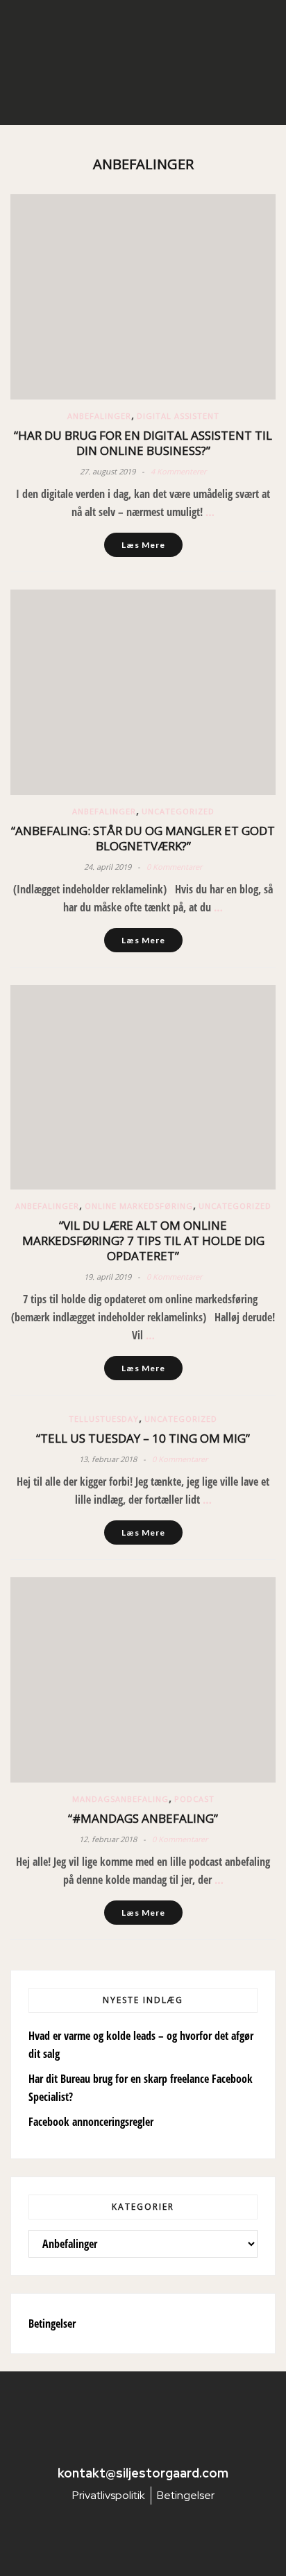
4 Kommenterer (178, 471)
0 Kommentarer (174, 867)
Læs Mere (143, 545)
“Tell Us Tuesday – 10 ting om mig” (143, 1438)
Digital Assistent (178, 416)
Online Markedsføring (139, 1206)
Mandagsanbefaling (120, 1799)
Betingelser (52, 2324)
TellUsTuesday (104, 1419)
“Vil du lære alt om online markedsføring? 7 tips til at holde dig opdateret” (143, 1240)
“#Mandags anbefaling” (143, 1818)
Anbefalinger (99, 416)
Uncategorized (178, 811)
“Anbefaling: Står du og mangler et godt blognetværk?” (143, 838)
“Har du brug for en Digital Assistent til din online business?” (143, 443)
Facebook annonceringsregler (91, 2122)
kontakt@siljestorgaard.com (143, 2473)
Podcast (194, 1799)
